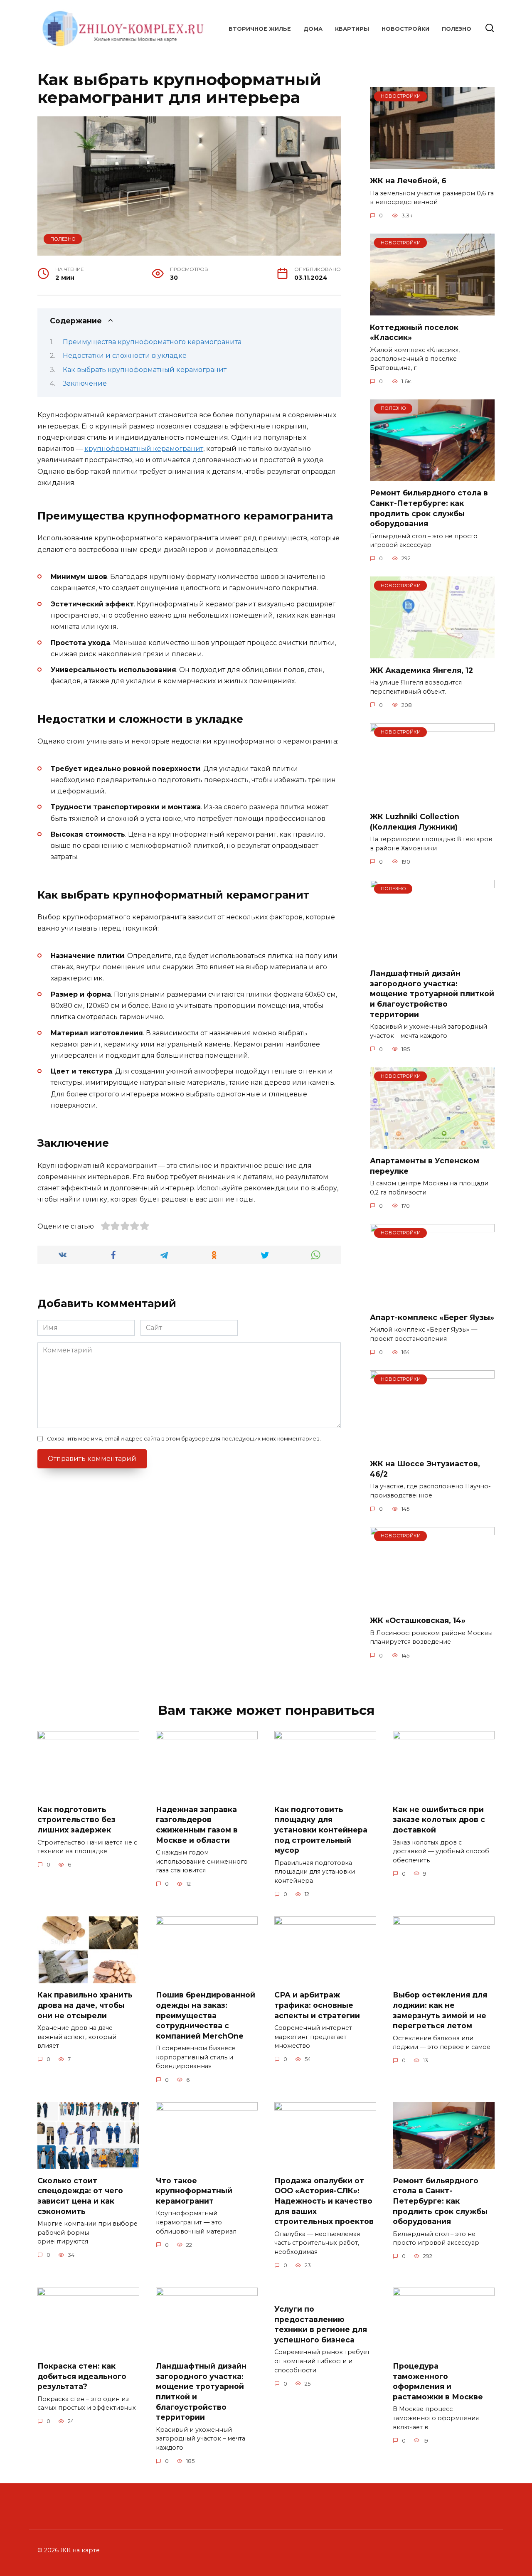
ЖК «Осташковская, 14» (418, 1620)
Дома (313, 29)
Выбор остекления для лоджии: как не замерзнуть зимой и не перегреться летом (440, 2010)
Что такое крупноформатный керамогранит (194, 2190)
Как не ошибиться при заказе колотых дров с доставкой (439, 1820)
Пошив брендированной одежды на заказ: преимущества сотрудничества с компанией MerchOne (206, 2015)
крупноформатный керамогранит (144, 449)
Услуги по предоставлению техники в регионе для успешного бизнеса (321, 2324)
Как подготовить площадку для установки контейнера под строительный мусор (321, 1830)
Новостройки (405, 29)
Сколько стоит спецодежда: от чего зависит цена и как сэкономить (80, 2196)
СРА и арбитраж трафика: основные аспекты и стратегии (317, 2005)
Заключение (85, 383)
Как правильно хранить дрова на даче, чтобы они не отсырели (85, 2005)
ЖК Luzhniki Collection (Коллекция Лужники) (415, 822)
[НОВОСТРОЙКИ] (432, 164)
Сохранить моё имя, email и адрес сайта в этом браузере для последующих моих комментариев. (184, 1439)
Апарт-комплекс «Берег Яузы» (432, 1317)
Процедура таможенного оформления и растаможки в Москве (438, 2381)
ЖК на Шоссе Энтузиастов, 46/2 (425, 1469)
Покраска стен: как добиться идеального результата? (82, 2376)
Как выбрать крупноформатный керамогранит (145, 370)
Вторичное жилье (260, 29)
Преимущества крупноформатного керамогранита (152, 342)
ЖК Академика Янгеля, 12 (421, 670)
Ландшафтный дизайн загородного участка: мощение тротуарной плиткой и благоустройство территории (432, 994)
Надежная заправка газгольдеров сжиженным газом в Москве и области (197, 1825)
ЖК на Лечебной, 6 (408, 181)
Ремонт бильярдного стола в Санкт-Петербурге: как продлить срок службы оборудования (429, 508)
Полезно (457, 29)
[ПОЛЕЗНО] (432, 476)
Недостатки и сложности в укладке (125, 356)
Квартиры (352, 29)
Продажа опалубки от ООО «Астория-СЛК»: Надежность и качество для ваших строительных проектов (324, 2201)
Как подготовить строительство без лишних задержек (76, 1820)
